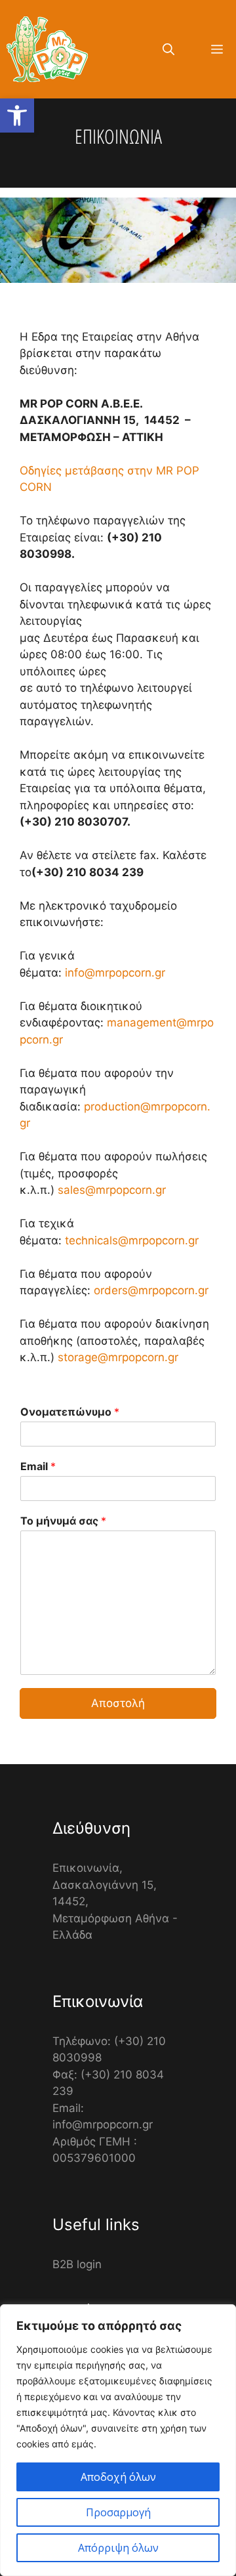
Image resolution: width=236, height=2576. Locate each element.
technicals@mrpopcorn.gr (132, 1240)
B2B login (77, 2264)
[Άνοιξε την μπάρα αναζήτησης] (168, 49)
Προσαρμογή (118, 2512)
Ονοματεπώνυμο (70, 1412)
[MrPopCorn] (47, 49)
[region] (118, 2440)
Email (38, 1466)
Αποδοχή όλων (118, 2477)
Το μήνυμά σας (63, 1521)
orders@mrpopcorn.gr (151, 1290)
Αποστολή (118, 1703)
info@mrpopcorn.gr (115, 973)
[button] (17, 116)
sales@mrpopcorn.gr (112, 1190)
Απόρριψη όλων (118, 2548)
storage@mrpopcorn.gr (118, 1357)
